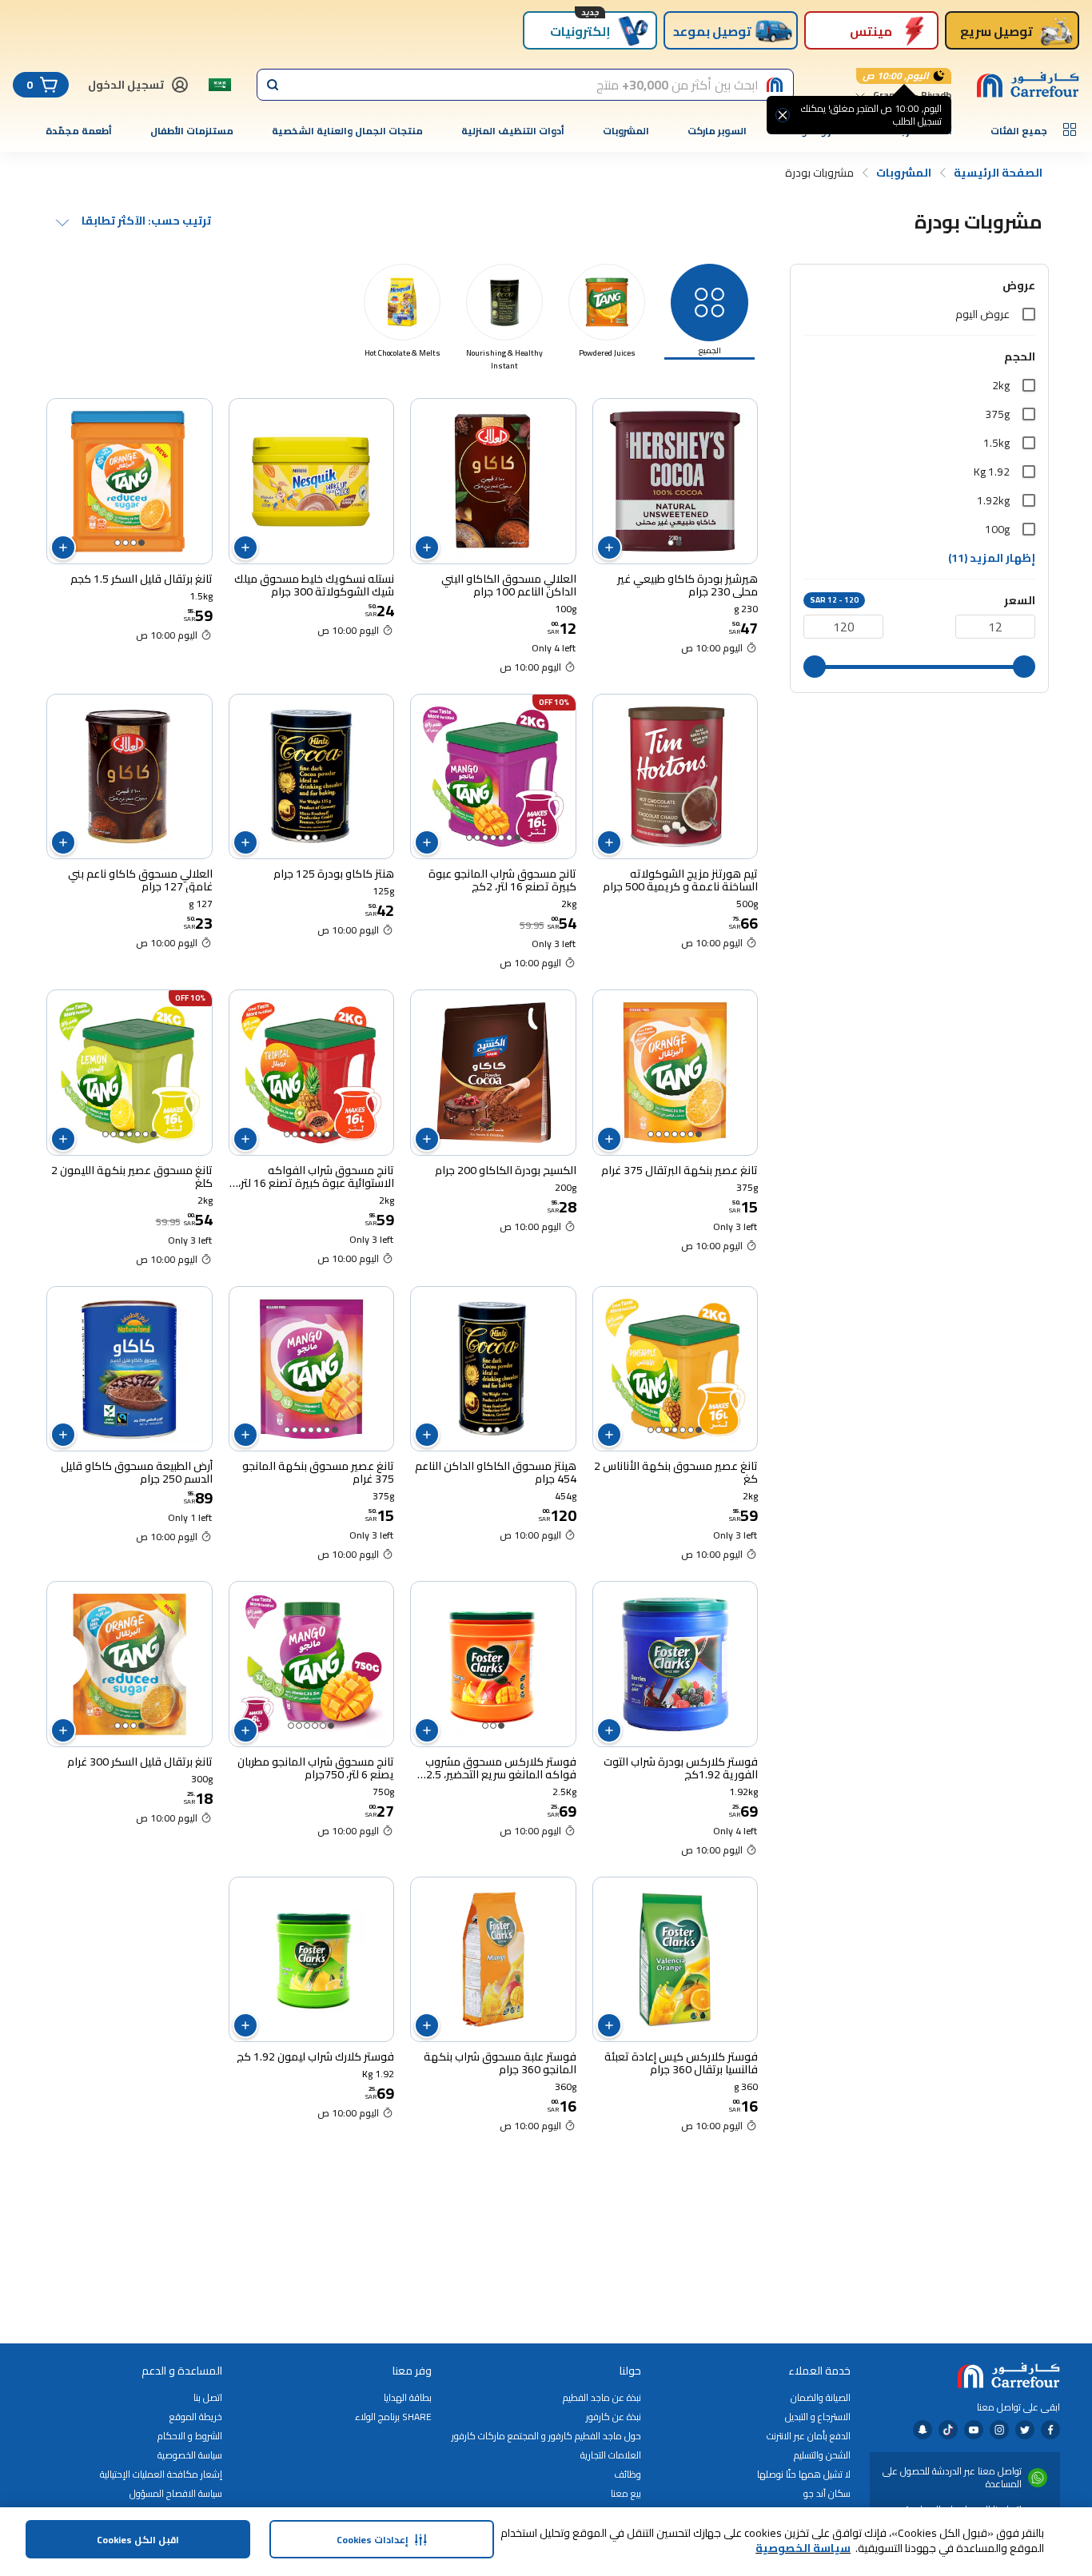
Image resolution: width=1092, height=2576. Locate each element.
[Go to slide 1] (679, 543)
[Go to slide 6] (477, 838)
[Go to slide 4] (118, 543)
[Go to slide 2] (671, 543)
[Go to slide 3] (126, 543)
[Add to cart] (609, 547)
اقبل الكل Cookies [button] (138, 2540)
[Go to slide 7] (469, 838)
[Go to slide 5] (485, 838)
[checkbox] (1029, 314)
